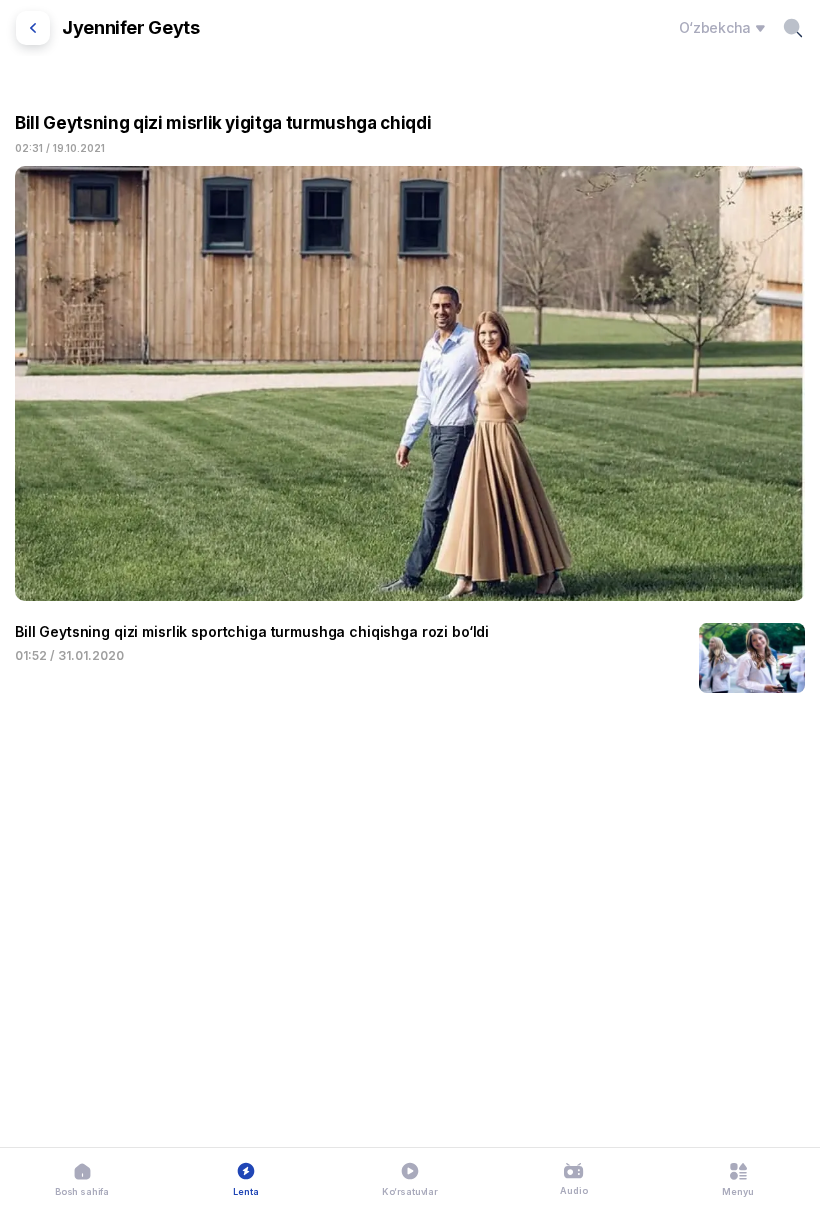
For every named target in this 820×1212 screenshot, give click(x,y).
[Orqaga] (33, 28)
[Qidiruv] (793, 28)
